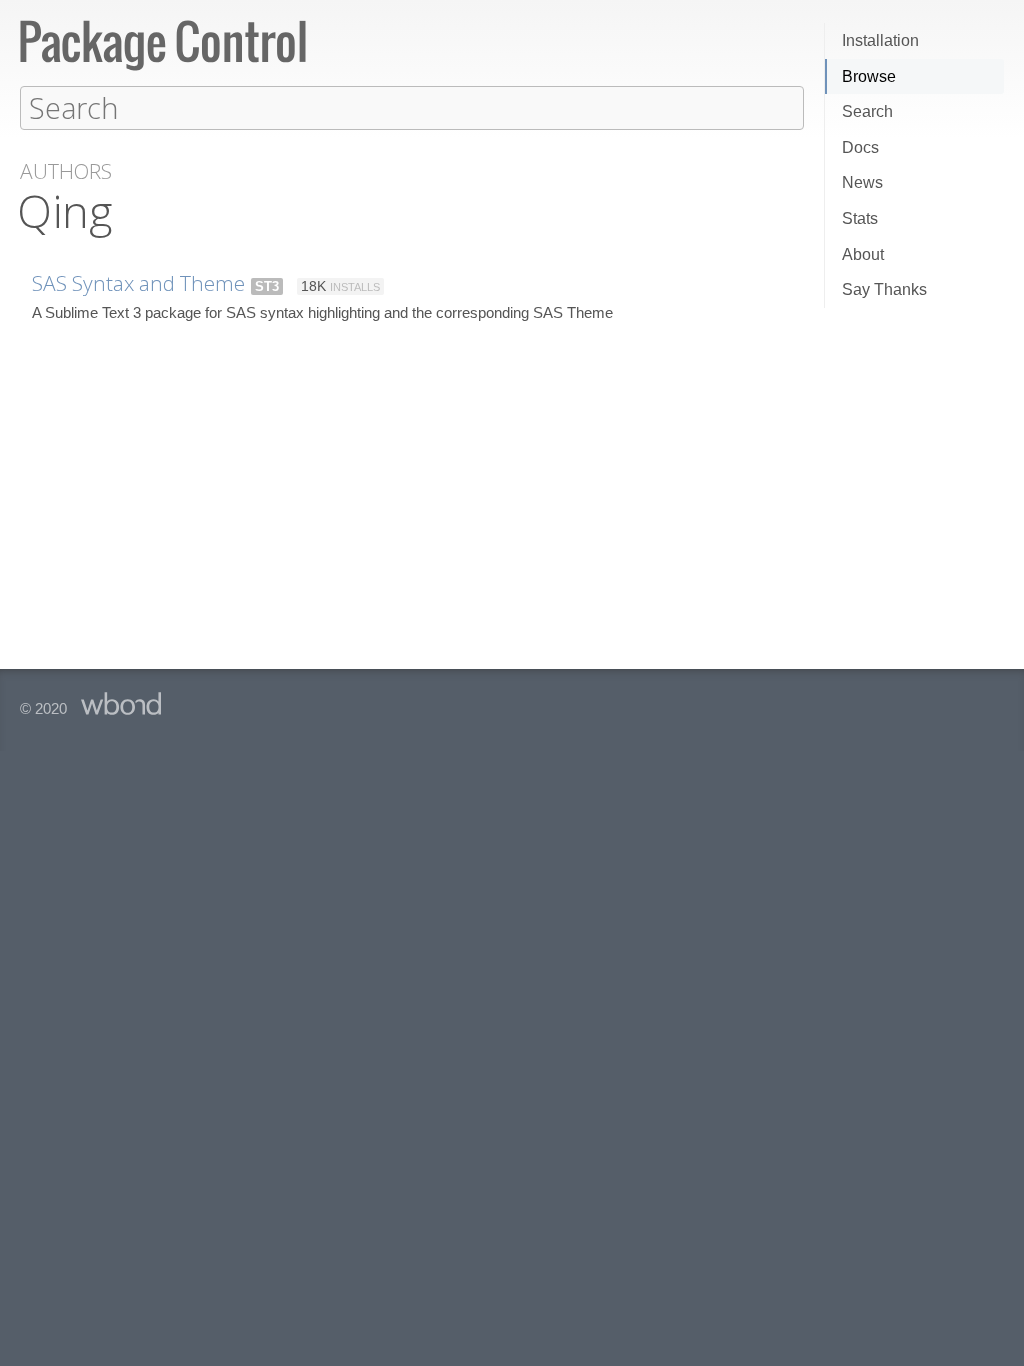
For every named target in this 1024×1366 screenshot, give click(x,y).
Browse (869, 76)
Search (867, 111)
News (862, 182)
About (863, 254)
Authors (66, 171)
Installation (880, 40)
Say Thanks (884, 289)
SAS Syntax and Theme (138, 283)
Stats (860, 218)
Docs (860, 147)
